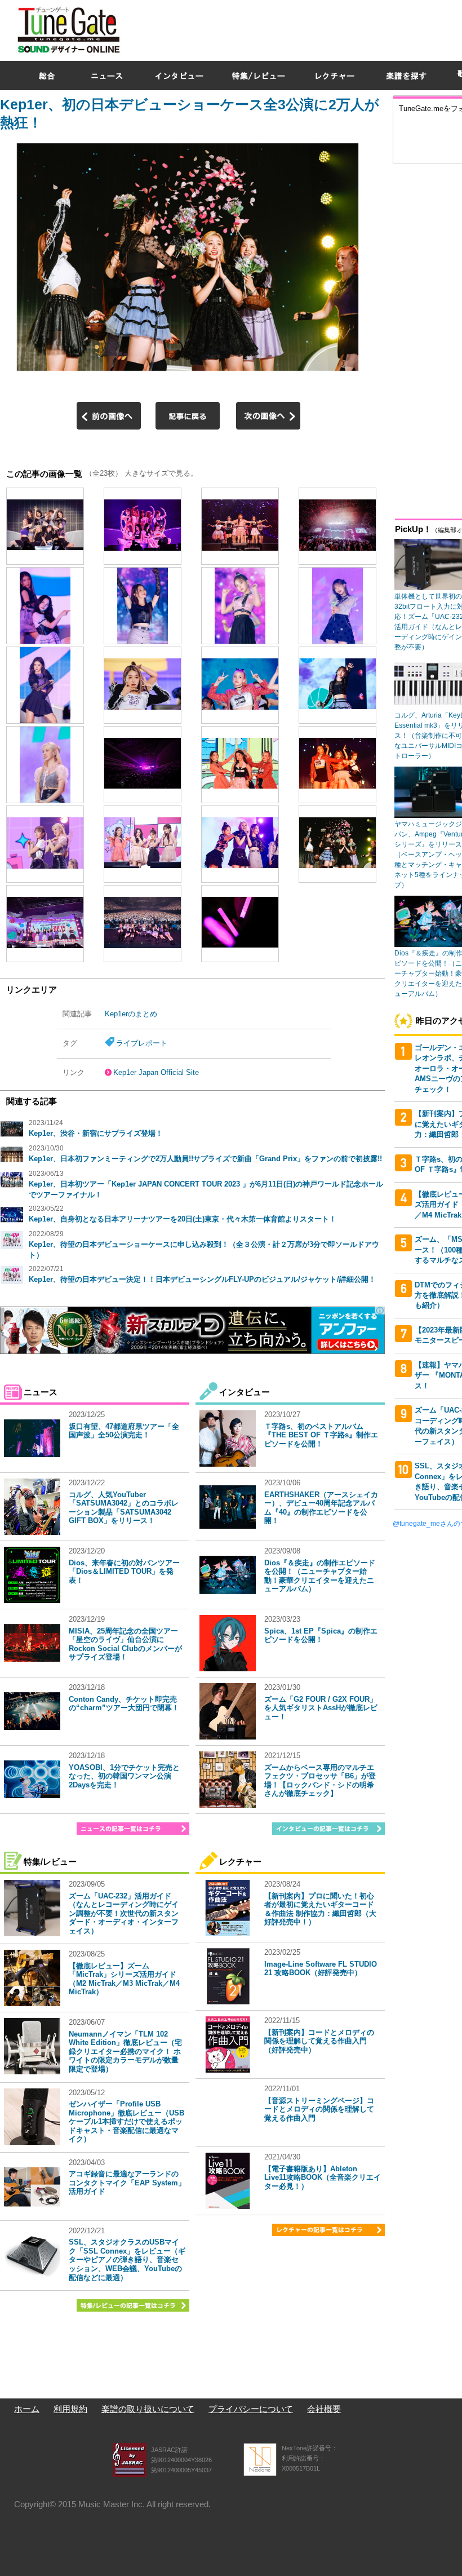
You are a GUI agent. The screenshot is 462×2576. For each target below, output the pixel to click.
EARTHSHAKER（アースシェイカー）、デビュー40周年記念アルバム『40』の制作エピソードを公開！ (321, 1508)
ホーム (27, 2409)
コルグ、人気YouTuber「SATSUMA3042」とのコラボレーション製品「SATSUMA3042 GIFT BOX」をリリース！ (124, 1508)
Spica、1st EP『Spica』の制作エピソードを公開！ (321, 1636)
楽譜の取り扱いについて (148, 2409)
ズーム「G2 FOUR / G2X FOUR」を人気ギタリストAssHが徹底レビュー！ (321, 1708)
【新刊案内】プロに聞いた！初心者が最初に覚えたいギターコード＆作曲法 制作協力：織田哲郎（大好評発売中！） (320, 1909)
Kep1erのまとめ (131, 1014)
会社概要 (324, 2409)
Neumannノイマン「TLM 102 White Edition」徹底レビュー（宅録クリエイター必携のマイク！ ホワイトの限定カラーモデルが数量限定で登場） (125, 2051)
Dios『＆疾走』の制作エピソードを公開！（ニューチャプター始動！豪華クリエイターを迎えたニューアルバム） (320, 1576)
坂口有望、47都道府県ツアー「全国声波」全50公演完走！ (124, 1431)
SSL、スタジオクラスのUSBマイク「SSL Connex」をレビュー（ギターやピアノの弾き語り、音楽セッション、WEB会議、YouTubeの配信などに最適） (127, 2259)
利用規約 (70, 2409)
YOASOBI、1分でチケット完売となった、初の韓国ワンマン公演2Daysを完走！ (124, 1776)
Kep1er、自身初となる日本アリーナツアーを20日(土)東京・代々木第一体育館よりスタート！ (183, 1219)
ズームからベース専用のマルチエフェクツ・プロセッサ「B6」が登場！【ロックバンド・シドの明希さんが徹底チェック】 (320, 1781)
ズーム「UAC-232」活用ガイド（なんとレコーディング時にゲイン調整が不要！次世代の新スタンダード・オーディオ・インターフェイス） (124, 1913)
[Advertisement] (427, 338)
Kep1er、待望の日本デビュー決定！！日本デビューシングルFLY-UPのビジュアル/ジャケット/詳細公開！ (202, 1279)
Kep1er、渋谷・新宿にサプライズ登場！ (96, 1133)
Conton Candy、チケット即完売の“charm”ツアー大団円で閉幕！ (124, 1704)
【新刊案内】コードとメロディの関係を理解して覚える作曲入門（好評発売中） (319, 2041)
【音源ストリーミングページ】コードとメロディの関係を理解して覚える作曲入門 (319, 2109)
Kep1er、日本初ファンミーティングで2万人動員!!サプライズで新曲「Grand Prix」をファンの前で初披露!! (205, 1159)
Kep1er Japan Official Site (156, 1072)
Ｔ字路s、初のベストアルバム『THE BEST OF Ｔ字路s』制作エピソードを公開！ (321, 1435)
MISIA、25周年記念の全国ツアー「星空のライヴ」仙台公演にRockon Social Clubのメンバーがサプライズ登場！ (125, 1644)
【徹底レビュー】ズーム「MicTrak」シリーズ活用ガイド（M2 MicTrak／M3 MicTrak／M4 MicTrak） (124, 1979)
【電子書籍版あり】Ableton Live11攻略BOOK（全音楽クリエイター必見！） (323, 2177)
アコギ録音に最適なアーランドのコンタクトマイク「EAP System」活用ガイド (127, 2183)
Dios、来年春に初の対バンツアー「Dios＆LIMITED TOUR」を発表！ (124, 1572)
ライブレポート (142, 1043)
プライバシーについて (251, 2409)
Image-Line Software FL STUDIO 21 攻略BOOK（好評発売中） (321, 1969)
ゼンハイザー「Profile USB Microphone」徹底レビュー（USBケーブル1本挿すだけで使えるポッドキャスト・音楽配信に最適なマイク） (126, 2121)
